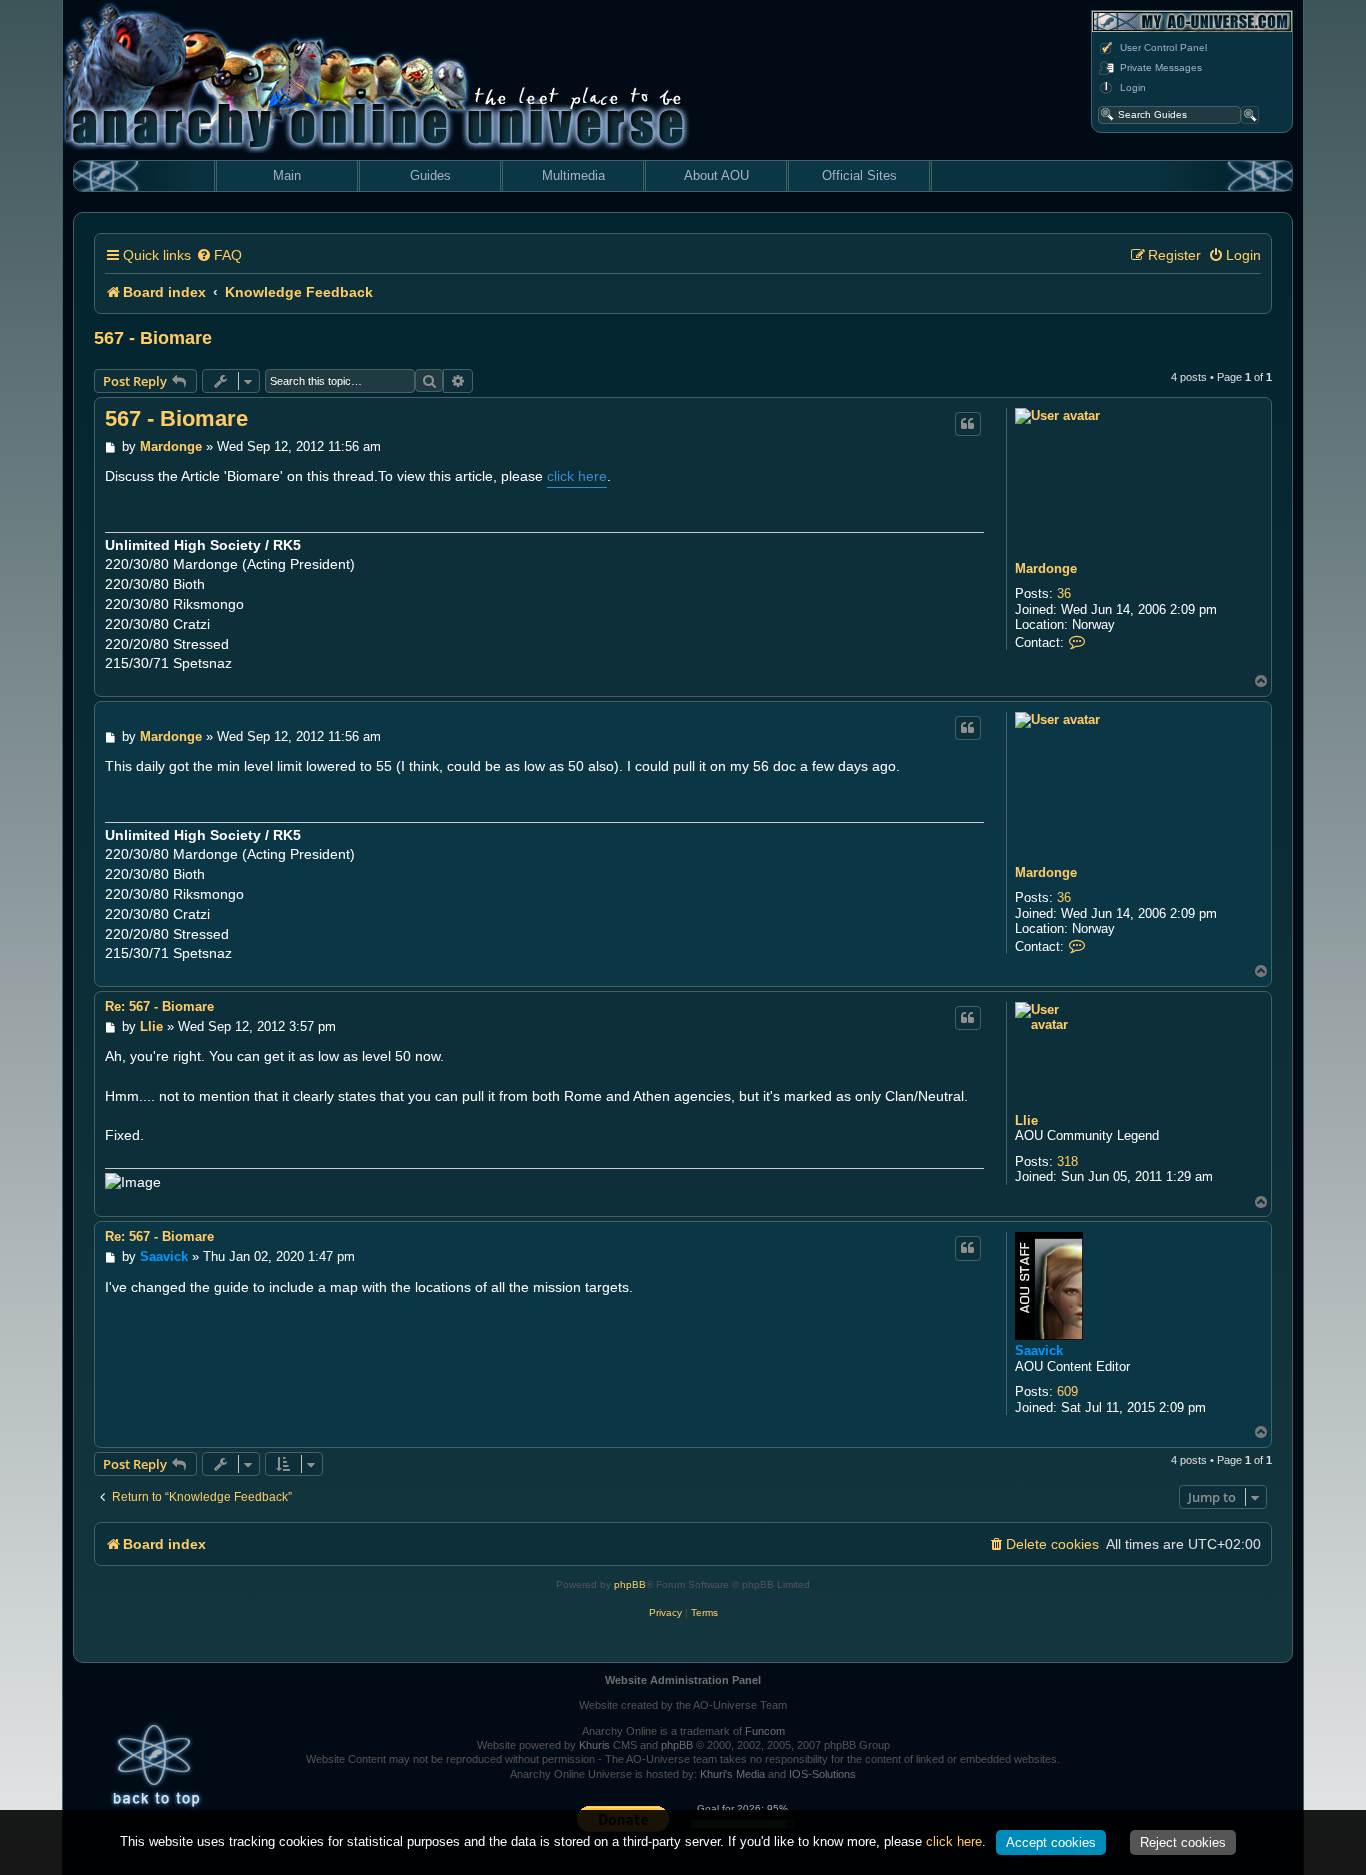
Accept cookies (1051, 1842)
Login (1133, 87)
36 (1064, 593)
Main (287, 175)
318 (1067, 1161)
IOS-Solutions (822, 1774)
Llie (1026, 1120)
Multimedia (573, 175)
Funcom (765, 1731)
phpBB (630, 1584)
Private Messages (1161, 67)
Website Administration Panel (683, 1680)
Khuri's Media (732, 1774)
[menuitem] (219, 255)
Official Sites (859, 175)
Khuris (594, 1745)
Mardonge (1046, 568)
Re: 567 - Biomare (159, 1006)
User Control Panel (1163, 47)
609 (1067, 1391)
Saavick (1039, 1350)
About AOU (716, 175)
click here (577, 476)
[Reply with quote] (968, 424)
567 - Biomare (153, 338)
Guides (430, 175)
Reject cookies (1183, 1842)
